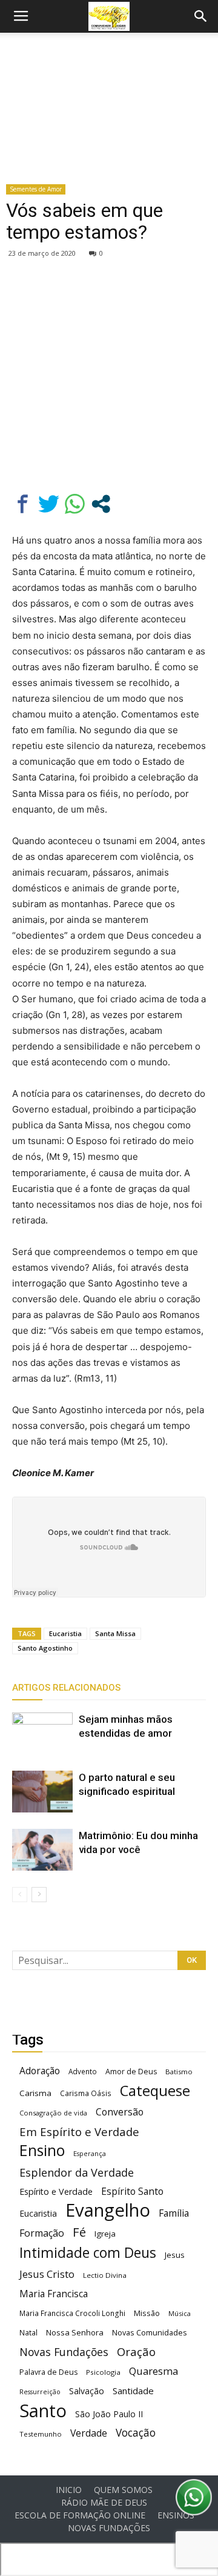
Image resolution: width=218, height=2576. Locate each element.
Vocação (136, 2433)
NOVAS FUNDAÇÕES (109, 2528)
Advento (83, 2071)
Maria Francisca (54, 2294)
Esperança (90, 2154)
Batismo (179, 2072)
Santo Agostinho (45, 1648)
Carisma (35, 2093)
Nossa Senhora (75, 2332)
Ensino (42, 2150)
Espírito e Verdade (56, 2192)
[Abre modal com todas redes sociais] (101, 504)
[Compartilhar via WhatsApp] (75, 504)
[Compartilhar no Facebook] (23, 504)
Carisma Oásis (86, 2093)
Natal (28, 2332)
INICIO (69, 2490)
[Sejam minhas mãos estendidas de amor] (42, 1733)
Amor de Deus (131, 2072)
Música (180, 2313)
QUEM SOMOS (123, 2490)
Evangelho (108, 2210)
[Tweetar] (49, 504)
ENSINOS (176, 2515)
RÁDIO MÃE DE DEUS (104, 2503)
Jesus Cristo (47, 2274)
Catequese (155, 2090)
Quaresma (154, 2371)
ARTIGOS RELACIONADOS (66, 1688)
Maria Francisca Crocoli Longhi (72, 2313)
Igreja (105, 2234)
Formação (42, 2233)
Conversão (120, 2112)
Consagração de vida (53, 2113)
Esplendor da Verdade (77, 2173)
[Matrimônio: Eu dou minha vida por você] (42, 1850)
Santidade (133, 2391)
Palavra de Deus (48, 2372)
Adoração (40, 2071)
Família (174, 2213)
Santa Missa (115, 1633)
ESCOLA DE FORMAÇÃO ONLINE (80, 2515)
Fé (79, 2232)
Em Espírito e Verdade (79, 2132)
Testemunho (41, 2434)
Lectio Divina (105, 2275)
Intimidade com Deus (88, 2253)
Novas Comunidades (150, 2333)
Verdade (89, 2433)
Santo (43, 2411)
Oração (136, 2351)
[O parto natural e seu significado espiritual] (42, 1792)
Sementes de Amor (36, 189)
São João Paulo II (109, 2414)
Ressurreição (40, 2392)
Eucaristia (65, 1633)
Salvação (87, 2391)
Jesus (175, 2255)
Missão (147, 2313)
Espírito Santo (132, 2192)
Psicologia (103, 2372)
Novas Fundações (64, 2352)
